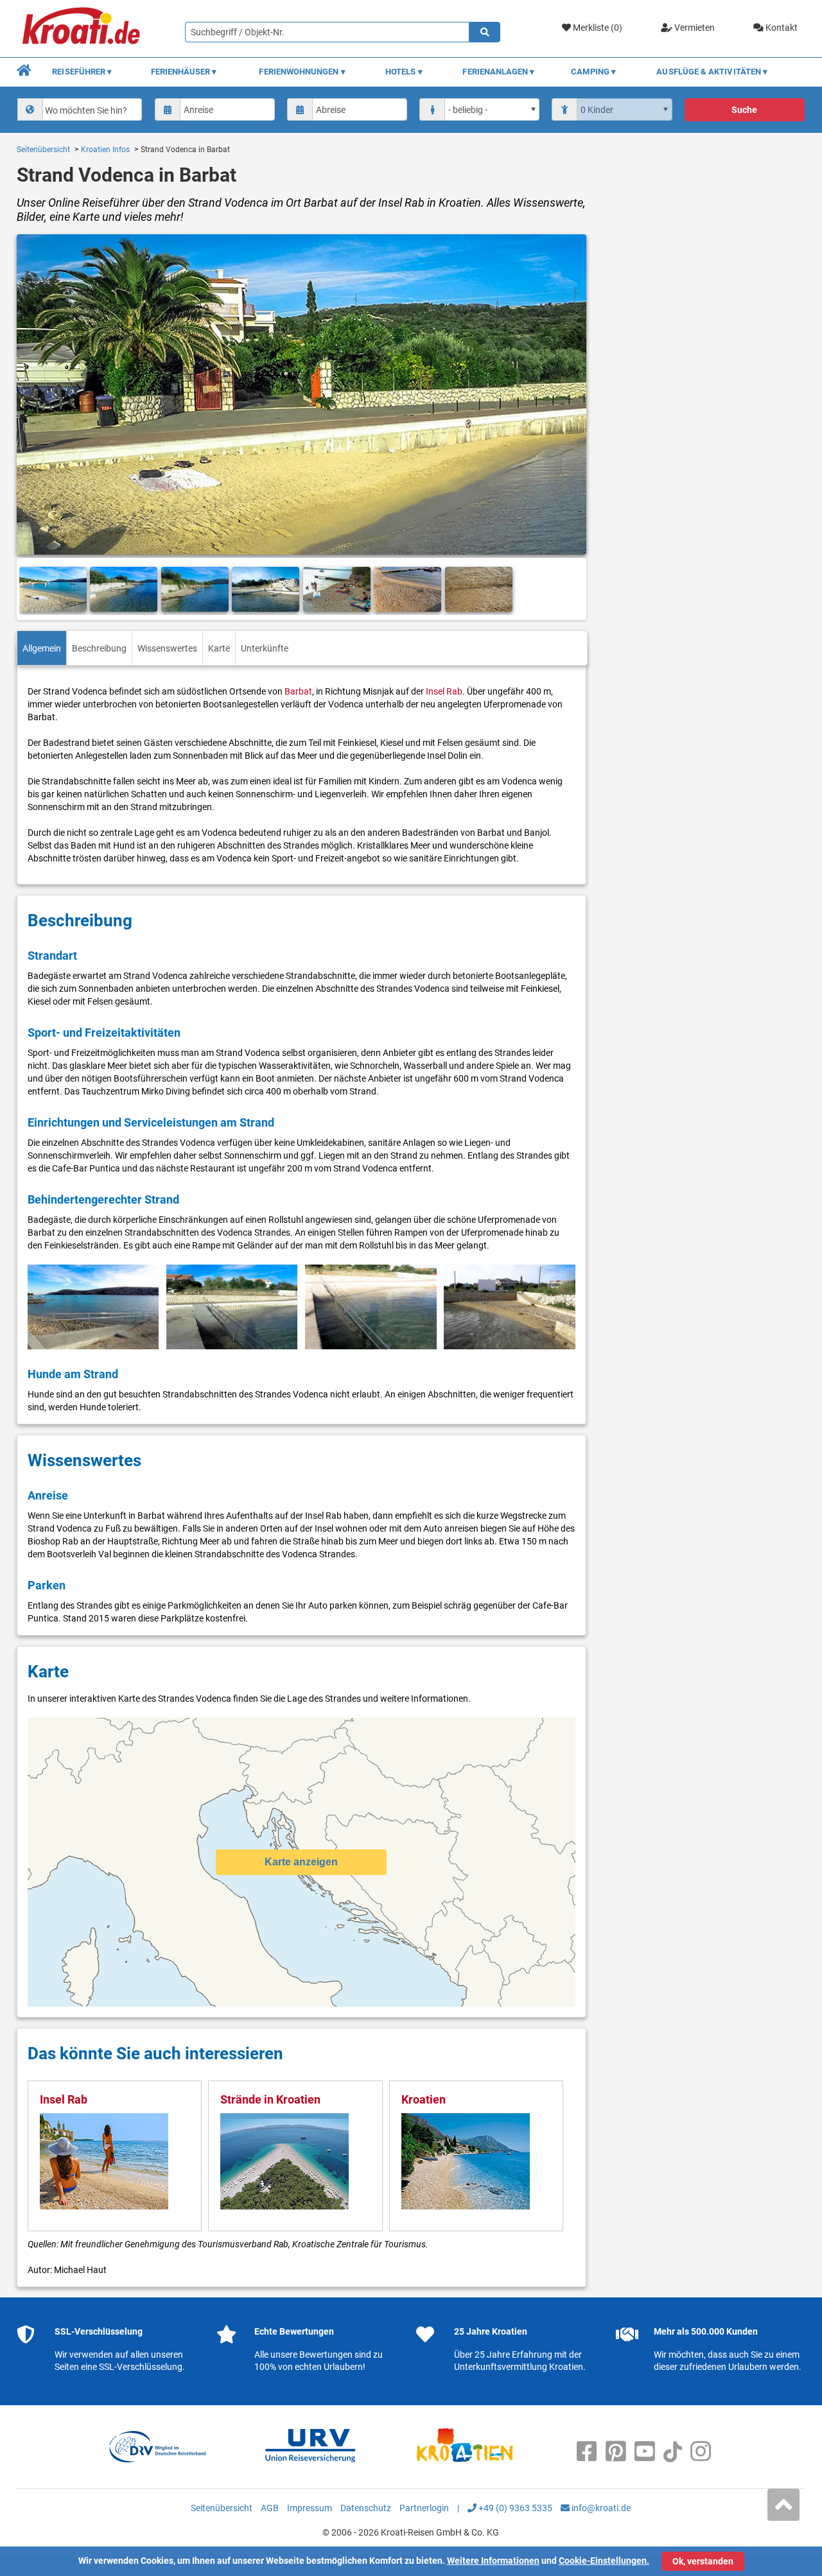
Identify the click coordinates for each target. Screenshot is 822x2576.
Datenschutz (366, 2508)
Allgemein (42, 648)
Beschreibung (99, 648)
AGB (270, 2508)
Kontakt (781, 28)
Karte (219, 648)
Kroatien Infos (105, 150)
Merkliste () (597, 28)
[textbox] (91, 110)
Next (572, 590)
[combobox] (80, 109)
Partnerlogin (424, 2508)
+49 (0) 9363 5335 (514, 2508)
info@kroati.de (600, 2508)
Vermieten (694, 28)
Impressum (310, 2508)
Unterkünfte (265, 648)
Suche (744, 110)
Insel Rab (444, 691)
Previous (31, 590)
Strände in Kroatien (270, 2099)
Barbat (298, 691)
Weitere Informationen (493, 2561)
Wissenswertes (167, 648)
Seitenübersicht (43, 150)
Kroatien (424, 2099)
